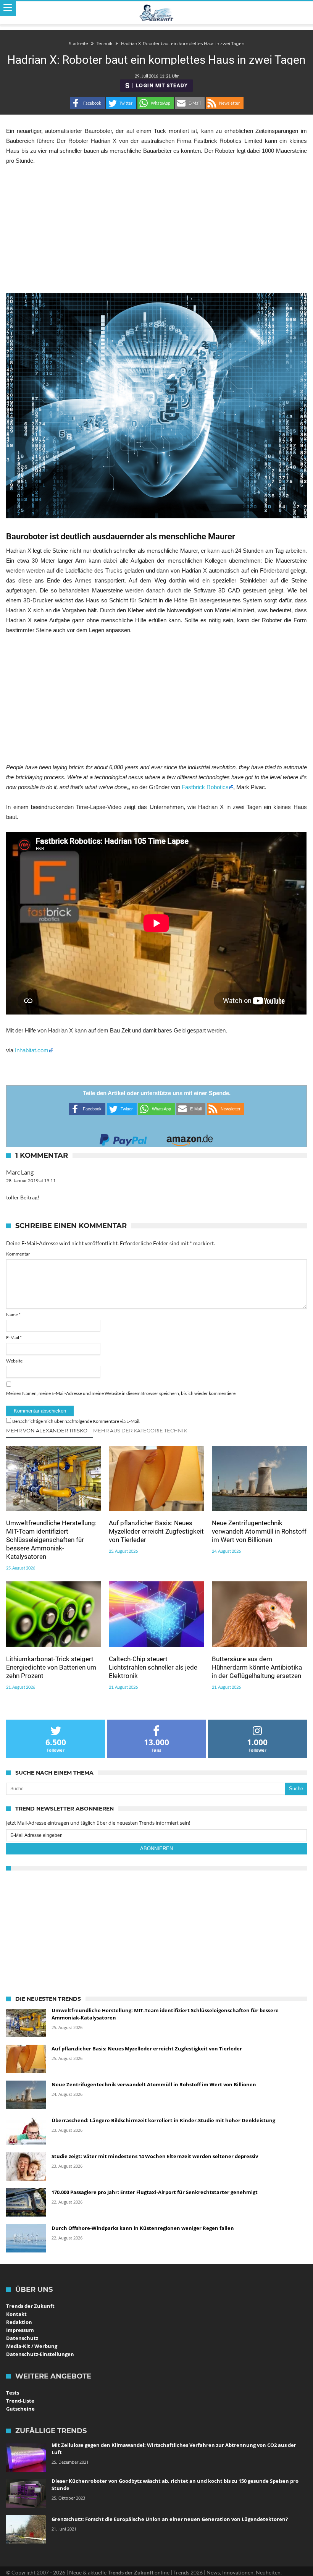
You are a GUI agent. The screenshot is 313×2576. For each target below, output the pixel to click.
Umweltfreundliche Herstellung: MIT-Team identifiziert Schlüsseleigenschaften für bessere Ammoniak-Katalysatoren (51, 1540)
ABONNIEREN (156, 1849)
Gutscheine (20, 2409)
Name (13, 1315)
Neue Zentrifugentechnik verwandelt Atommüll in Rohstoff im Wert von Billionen (259, 1531)
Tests (13, 2393)
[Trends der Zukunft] (157, 13)
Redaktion (19, 2322)
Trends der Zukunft (30, 2306)
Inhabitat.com (32, 1050)
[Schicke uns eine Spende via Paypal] (123, 1138)
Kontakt (16, 2314)
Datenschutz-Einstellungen (40, 2354)
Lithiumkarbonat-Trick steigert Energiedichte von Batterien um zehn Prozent (51, 1667)
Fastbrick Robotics (205, 787)
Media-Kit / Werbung (32, 2346)
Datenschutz (22, 2338)
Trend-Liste (20, 2401)
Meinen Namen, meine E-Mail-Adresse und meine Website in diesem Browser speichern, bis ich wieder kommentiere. (121, 1393)
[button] (87, 103)
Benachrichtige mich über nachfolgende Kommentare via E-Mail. (76, 1421)
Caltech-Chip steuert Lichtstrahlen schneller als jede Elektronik (153, 1667)
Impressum (20, 2330)
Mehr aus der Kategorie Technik (140, 1430)
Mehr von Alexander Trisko (47, 1430)
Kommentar (18, 1254)
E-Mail (14, 1337)
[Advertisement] (156, 229)
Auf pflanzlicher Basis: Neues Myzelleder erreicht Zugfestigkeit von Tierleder (156, 1531)
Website (14, 1361)
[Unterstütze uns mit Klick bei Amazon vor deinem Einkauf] (190, 1138)
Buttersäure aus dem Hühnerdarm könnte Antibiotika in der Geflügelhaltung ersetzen (257, 1667)
